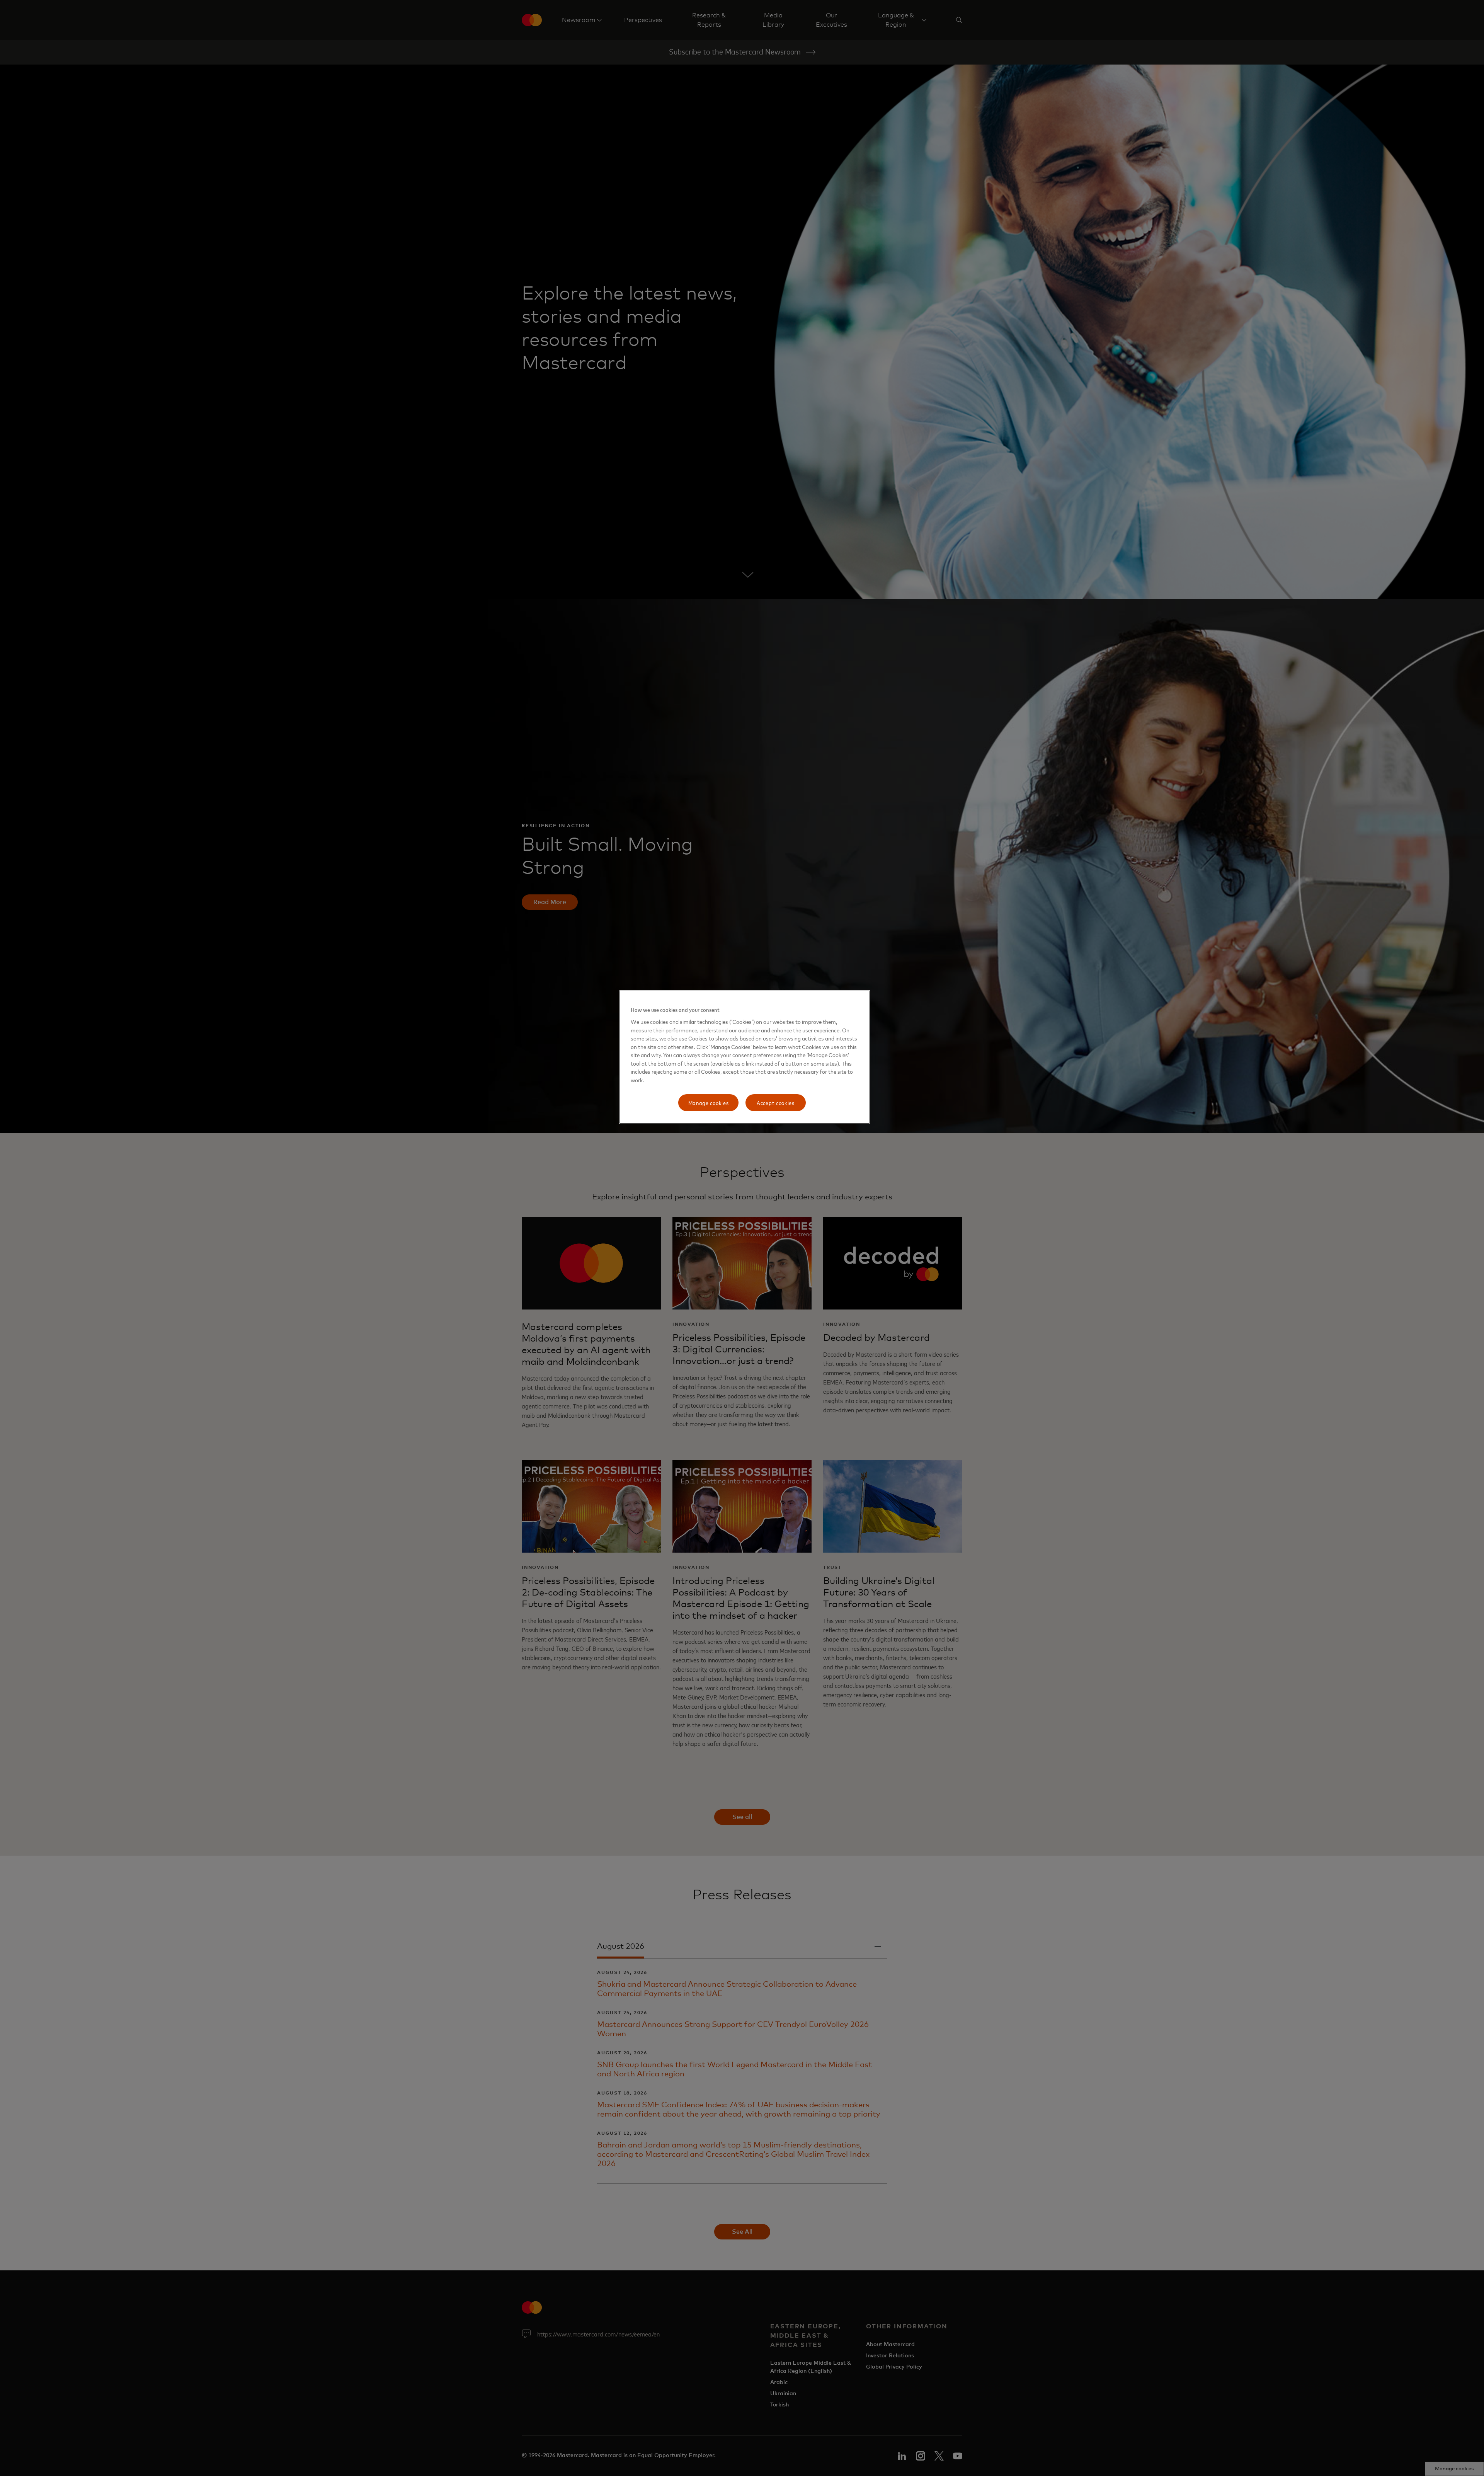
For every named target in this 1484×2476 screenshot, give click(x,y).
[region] (745, 1057)
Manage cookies (709, 1103)
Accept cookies (776, 1103)
